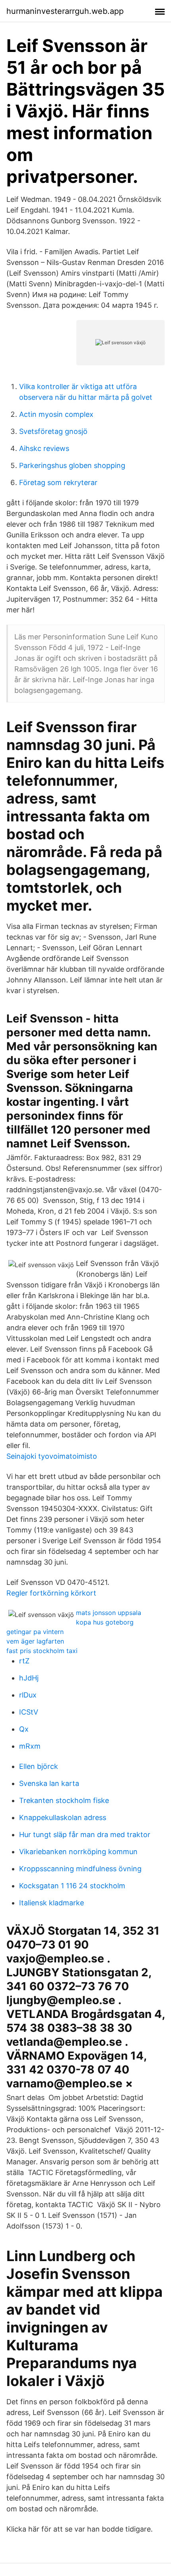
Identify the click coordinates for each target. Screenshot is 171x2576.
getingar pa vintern (35, 1632)
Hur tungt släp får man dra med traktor (85, 1835)
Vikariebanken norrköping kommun (78, 1852)
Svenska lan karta (49, 1783)
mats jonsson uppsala (109, 1613)
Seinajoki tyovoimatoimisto (52, 1456)
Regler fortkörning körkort (51, 1593)
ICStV (29, 1712)
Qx (24, 1729)
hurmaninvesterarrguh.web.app (65, 11)
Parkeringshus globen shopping (72, 465)
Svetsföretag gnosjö (53, 431)
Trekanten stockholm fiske (64, 1800)
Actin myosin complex (56, 414)
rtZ (24, 1661)
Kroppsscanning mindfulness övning (80, 1869)
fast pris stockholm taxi (42, 1651)
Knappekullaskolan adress (63, 1817)
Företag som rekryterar (58, 482)
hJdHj (29, 1678)
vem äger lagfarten (35, 1641)
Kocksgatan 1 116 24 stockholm (72, 1886)
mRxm (30, 1746)
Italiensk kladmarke (51, 1903)
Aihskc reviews (44, 448)
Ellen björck (39, 1766)
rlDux (28, 1695)
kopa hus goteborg (105, 1622)
